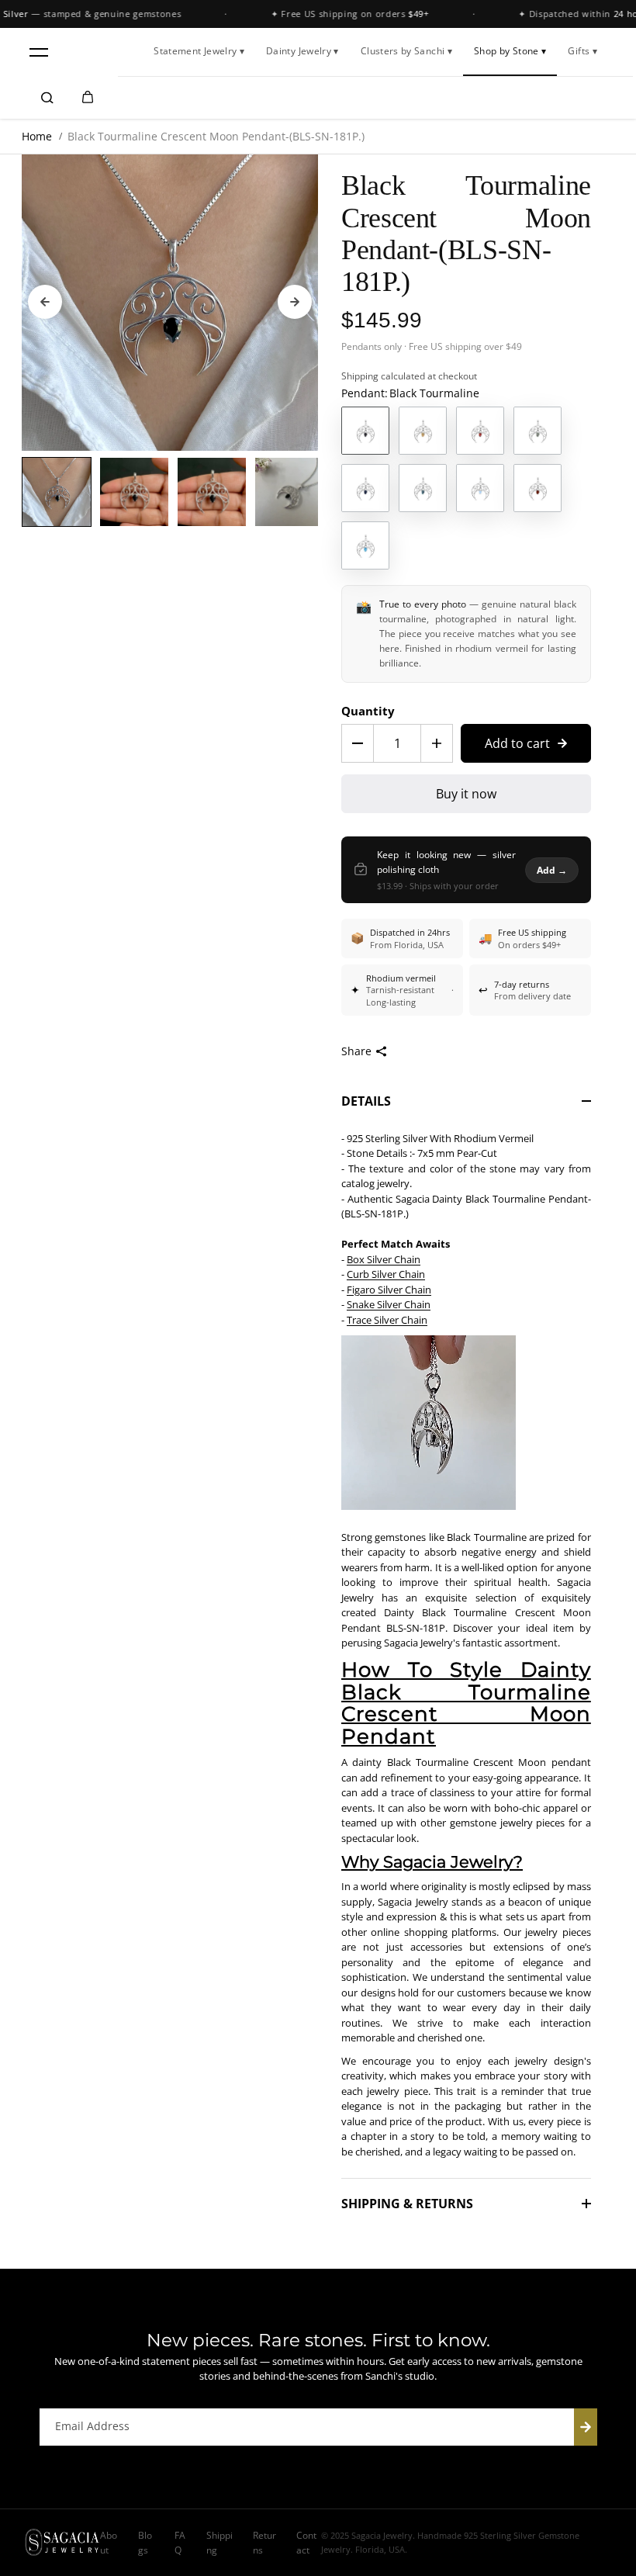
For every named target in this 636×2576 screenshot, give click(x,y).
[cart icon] (88, 98)
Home (37, 136)
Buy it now (466, 794)
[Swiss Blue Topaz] (365, 545)
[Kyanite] (365, 488)
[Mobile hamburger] (39, 52)
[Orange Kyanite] (537, 488)
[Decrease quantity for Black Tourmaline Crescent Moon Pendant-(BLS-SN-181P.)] (358, 743)
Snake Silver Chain (389, 1304)
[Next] (295, 302)
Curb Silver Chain (386, 1274)
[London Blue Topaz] (423, 488)
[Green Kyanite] (537, 431)
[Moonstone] (480, 488)
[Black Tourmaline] (365, 431)
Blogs (145, 2543)
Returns (264, 2543)
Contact (306, 2543)
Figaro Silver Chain (389, 1290)
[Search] (47, 98)
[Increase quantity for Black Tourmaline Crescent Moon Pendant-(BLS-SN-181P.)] (437, 743)
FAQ (180, 2543)
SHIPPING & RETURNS (407, 2204)
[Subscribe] (586, 2427)
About (109, 2543)
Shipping (360, 376)
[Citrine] (423, 431)
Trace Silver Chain (387, 1320)
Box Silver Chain (384, 1259)
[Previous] (45, 302)
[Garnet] (480, 431)
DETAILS (366, 1101)
